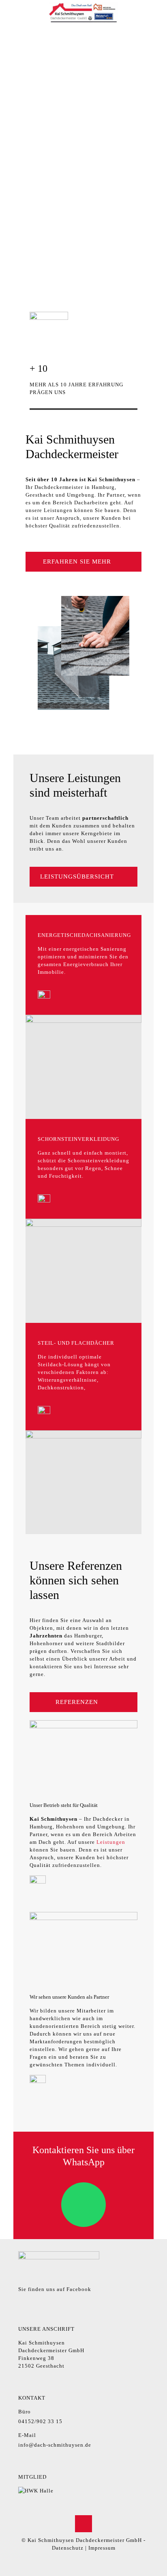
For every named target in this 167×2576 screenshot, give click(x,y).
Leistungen (111, 1842)
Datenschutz (68, 2548)
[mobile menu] (156, 12)
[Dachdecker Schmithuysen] (83, 12)
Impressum (102, 2548)
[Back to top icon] (83, 2524)
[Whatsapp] (83, 2205)
